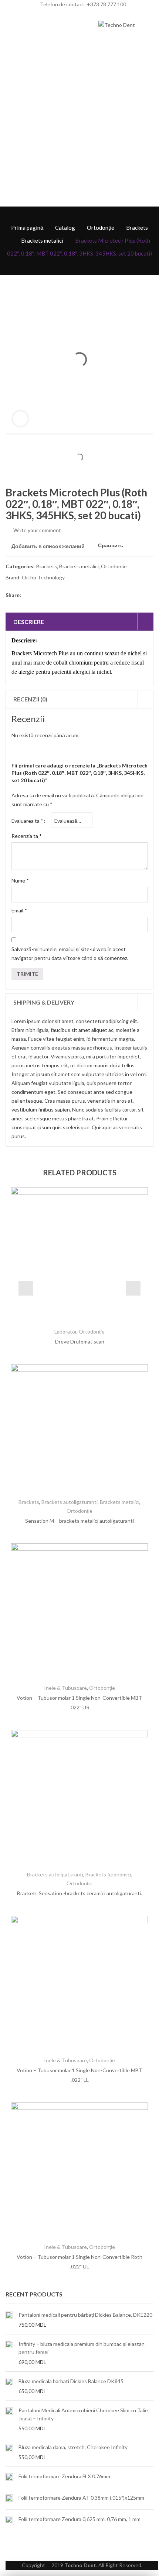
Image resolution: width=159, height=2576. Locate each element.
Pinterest (54, 595)
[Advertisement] (79, 124)
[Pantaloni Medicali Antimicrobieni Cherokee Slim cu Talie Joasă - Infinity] (9, 2419)
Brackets (137, 228)
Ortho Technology (43, 577)
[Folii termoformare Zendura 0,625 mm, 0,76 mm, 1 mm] (9, 2520)
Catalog (65, 228)
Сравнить (111, 546)
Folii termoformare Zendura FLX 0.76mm (64, 2476)
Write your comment (37, 530)
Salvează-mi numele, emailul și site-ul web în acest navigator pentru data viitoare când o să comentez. (70, 954)
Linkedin (81, 595)
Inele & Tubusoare (65, 1688)
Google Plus (68, 595)
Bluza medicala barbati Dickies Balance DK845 (71, 2381)
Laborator (65, 1332)
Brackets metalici (42, 240)
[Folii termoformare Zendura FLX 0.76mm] (9, 2477)
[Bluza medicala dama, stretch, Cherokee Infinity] (9, 2452)
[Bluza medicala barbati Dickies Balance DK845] (9, 2386)
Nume (20, 880)
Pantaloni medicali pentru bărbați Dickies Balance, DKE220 (85, 2315)
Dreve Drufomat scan (80, 1341)
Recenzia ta (27, 836)
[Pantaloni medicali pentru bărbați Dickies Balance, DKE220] (9, 2320)
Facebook (28, 595)
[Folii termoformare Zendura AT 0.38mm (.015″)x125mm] (9, 2499)
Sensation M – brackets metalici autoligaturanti (79, 1521)
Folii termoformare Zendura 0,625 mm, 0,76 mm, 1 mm (79, 2519)
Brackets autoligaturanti (70, 1502)
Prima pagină (27, 228)
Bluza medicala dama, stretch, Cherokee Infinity (73, 2447)
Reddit (94, 595)
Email (19, 910)
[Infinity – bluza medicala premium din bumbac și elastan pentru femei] (9, 2353)
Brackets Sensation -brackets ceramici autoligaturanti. (79, 1893)
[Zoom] (20, 419)
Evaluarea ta (27, 821)
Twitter (41, 595)
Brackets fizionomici (108, 1874)
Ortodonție (101, 228)
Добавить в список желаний (48, 546)
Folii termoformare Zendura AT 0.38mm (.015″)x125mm (81, 2498)
